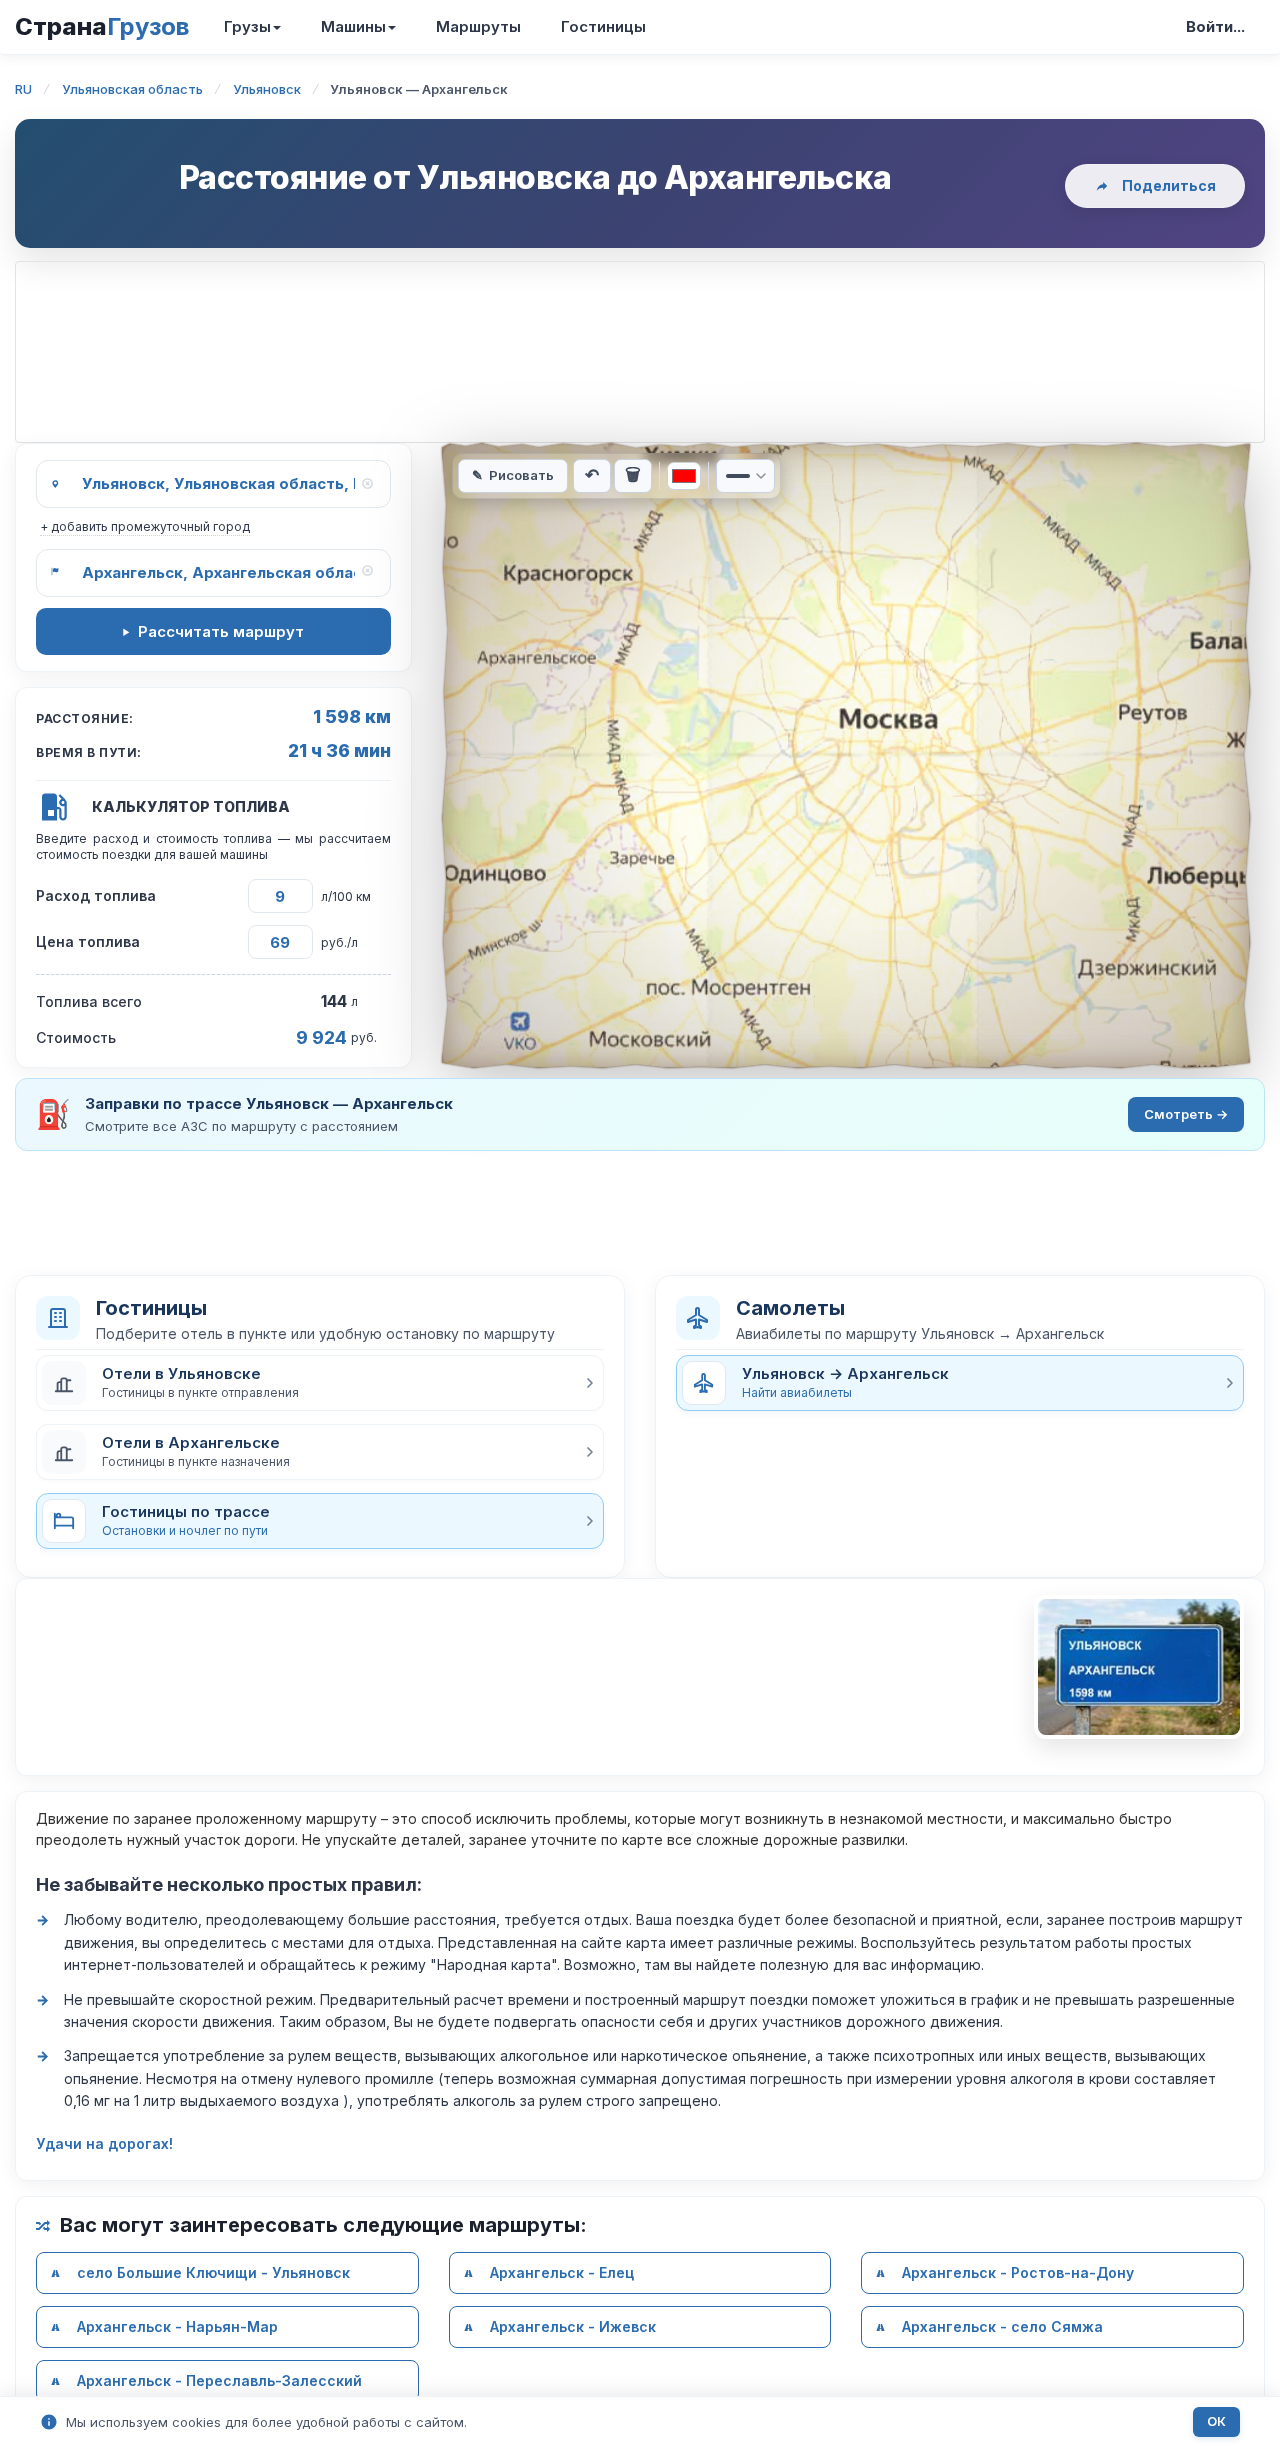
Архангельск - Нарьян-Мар (177, 2326)
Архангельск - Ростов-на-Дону (1018, 2272)
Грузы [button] (247, 26)
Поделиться (1169, 185)
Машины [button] (353, 26)
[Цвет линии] (684, 476)
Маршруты (478, 26)
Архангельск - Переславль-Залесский (219, 2380)
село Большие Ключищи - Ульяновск (213, 2272)
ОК (1216, 2421)
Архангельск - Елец (562, 2272)
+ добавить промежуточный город (145, 526)
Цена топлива (88, 941)
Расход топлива (96, 895)
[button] (320, 1383)
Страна (102, 26)
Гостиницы (603, 26)
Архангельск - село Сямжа (1002, 2326)
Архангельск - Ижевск (573, 2326)
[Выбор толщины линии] (745, 476)
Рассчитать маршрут (221, 631)
